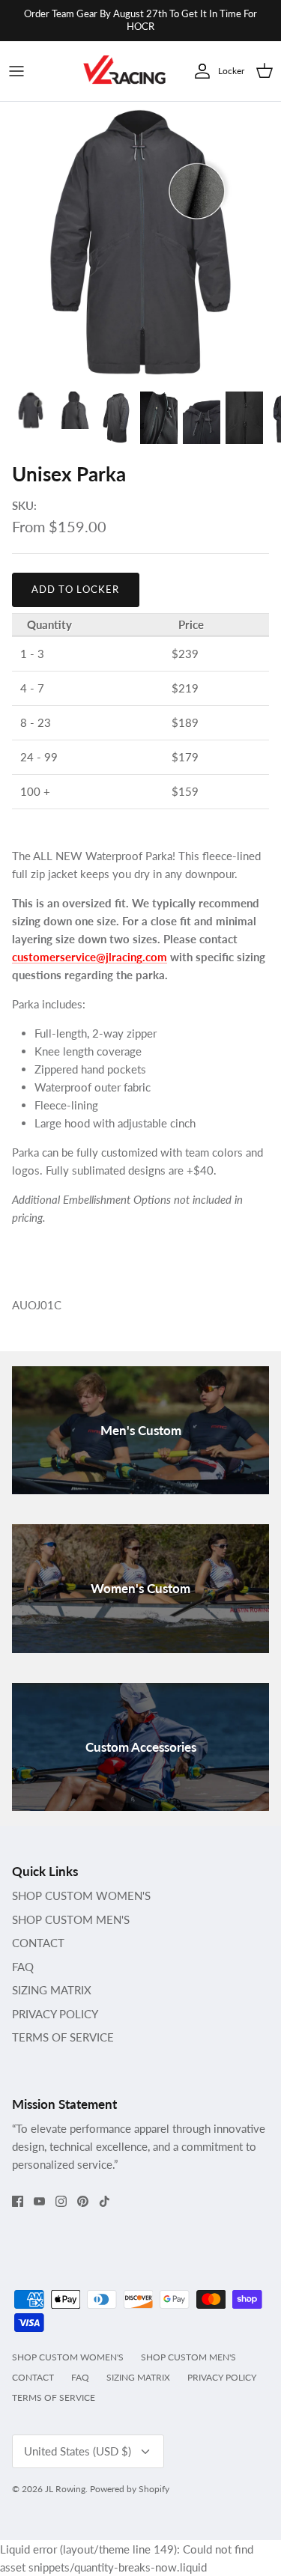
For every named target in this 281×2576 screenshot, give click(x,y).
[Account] (199, 71)
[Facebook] (18, 2201)
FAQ (23, 1967)
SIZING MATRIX (52, 1990)
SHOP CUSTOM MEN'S (71, 1919)
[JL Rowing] (124, 71)
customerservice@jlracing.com (90, 957)
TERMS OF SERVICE (63, 2037)
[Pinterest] (83, 2201)
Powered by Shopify (130, 2489)
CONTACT (38, 1943)
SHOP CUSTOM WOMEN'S (81, 1896)
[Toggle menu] (16, 71)
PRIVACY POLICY (55, 2014)
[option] (140, 242)
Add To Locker (76, 589)
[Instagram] (61, 2201)
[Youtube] (39, 2201)
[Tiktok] (105, 2201)
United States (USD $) (78, 2451)
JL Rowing (65, 2489)
